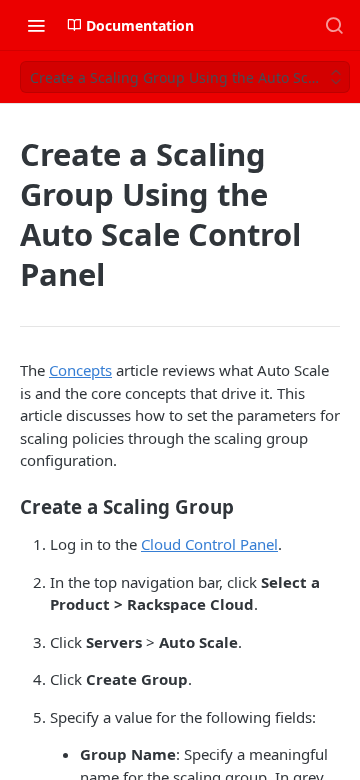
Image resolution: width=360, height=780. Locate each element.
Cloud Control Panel (209, 544)
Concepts (80, 370)
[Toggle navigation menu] (36, 25)
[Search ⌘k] (334, 25)
